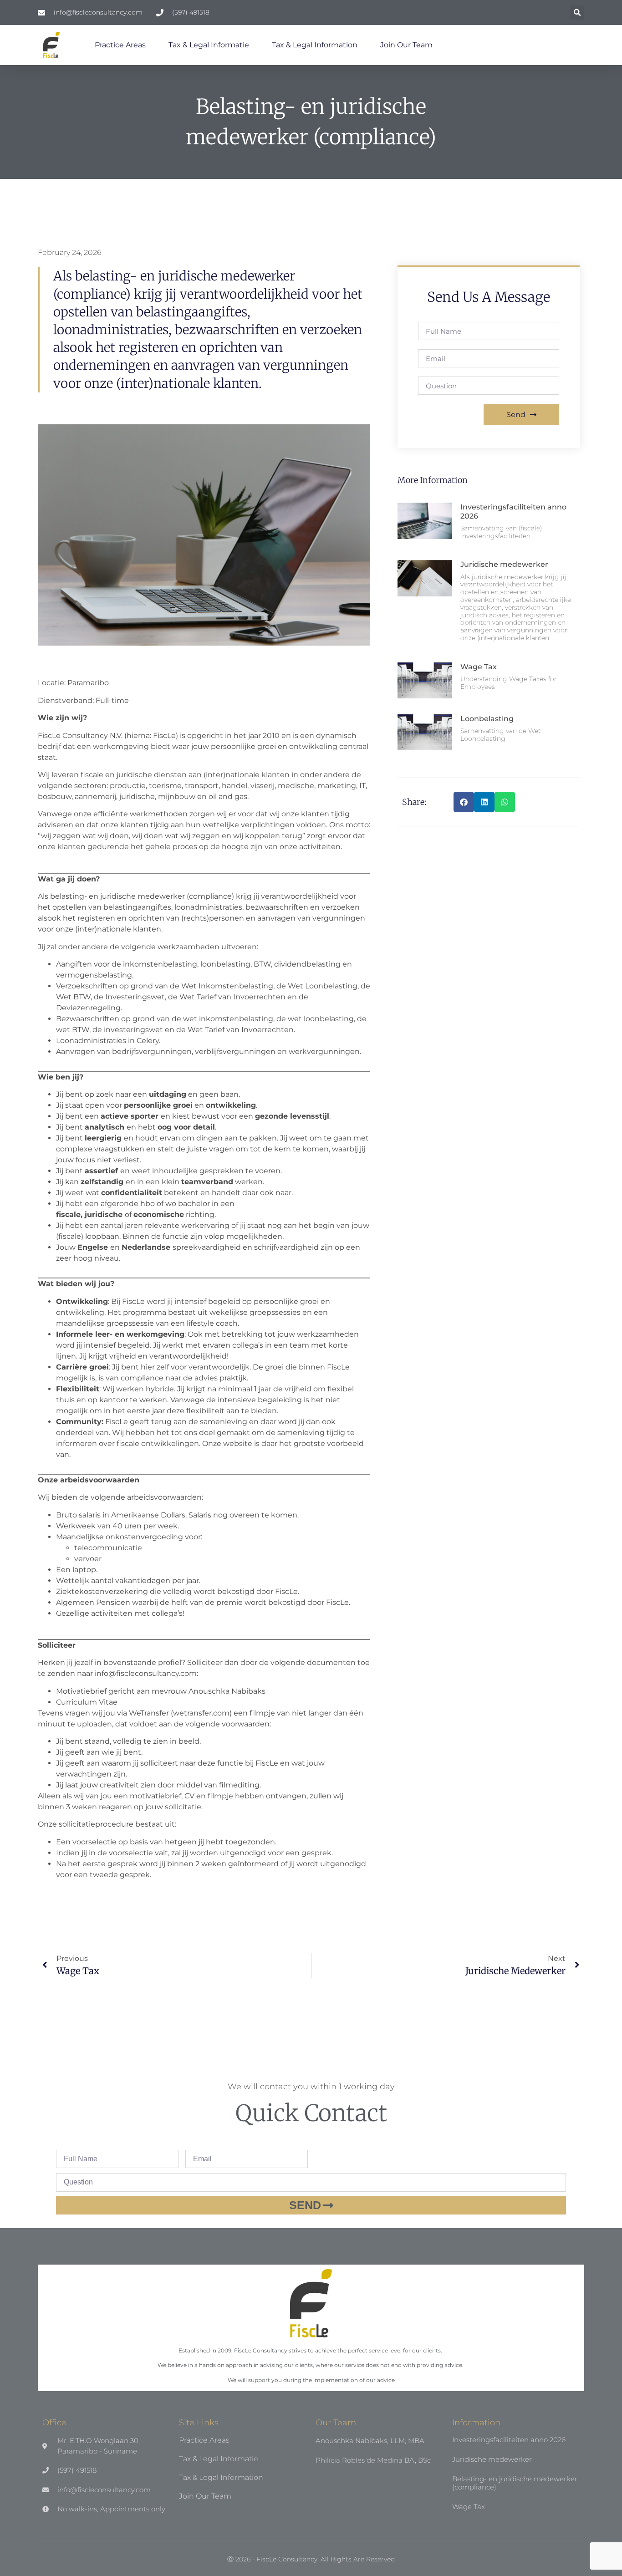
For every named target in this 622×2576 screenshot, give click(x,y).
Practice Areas (120, 45)
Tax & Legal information (315, 45)
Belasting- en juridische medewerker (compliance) (515, 2483)
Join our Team (406, 45)
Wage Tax (479, 667)
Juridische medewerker (504, 564)
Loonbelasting (487, 719)
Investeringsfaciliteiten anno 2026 (509, 2440)
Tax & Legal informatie (209, 45)
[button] (577, 13)
